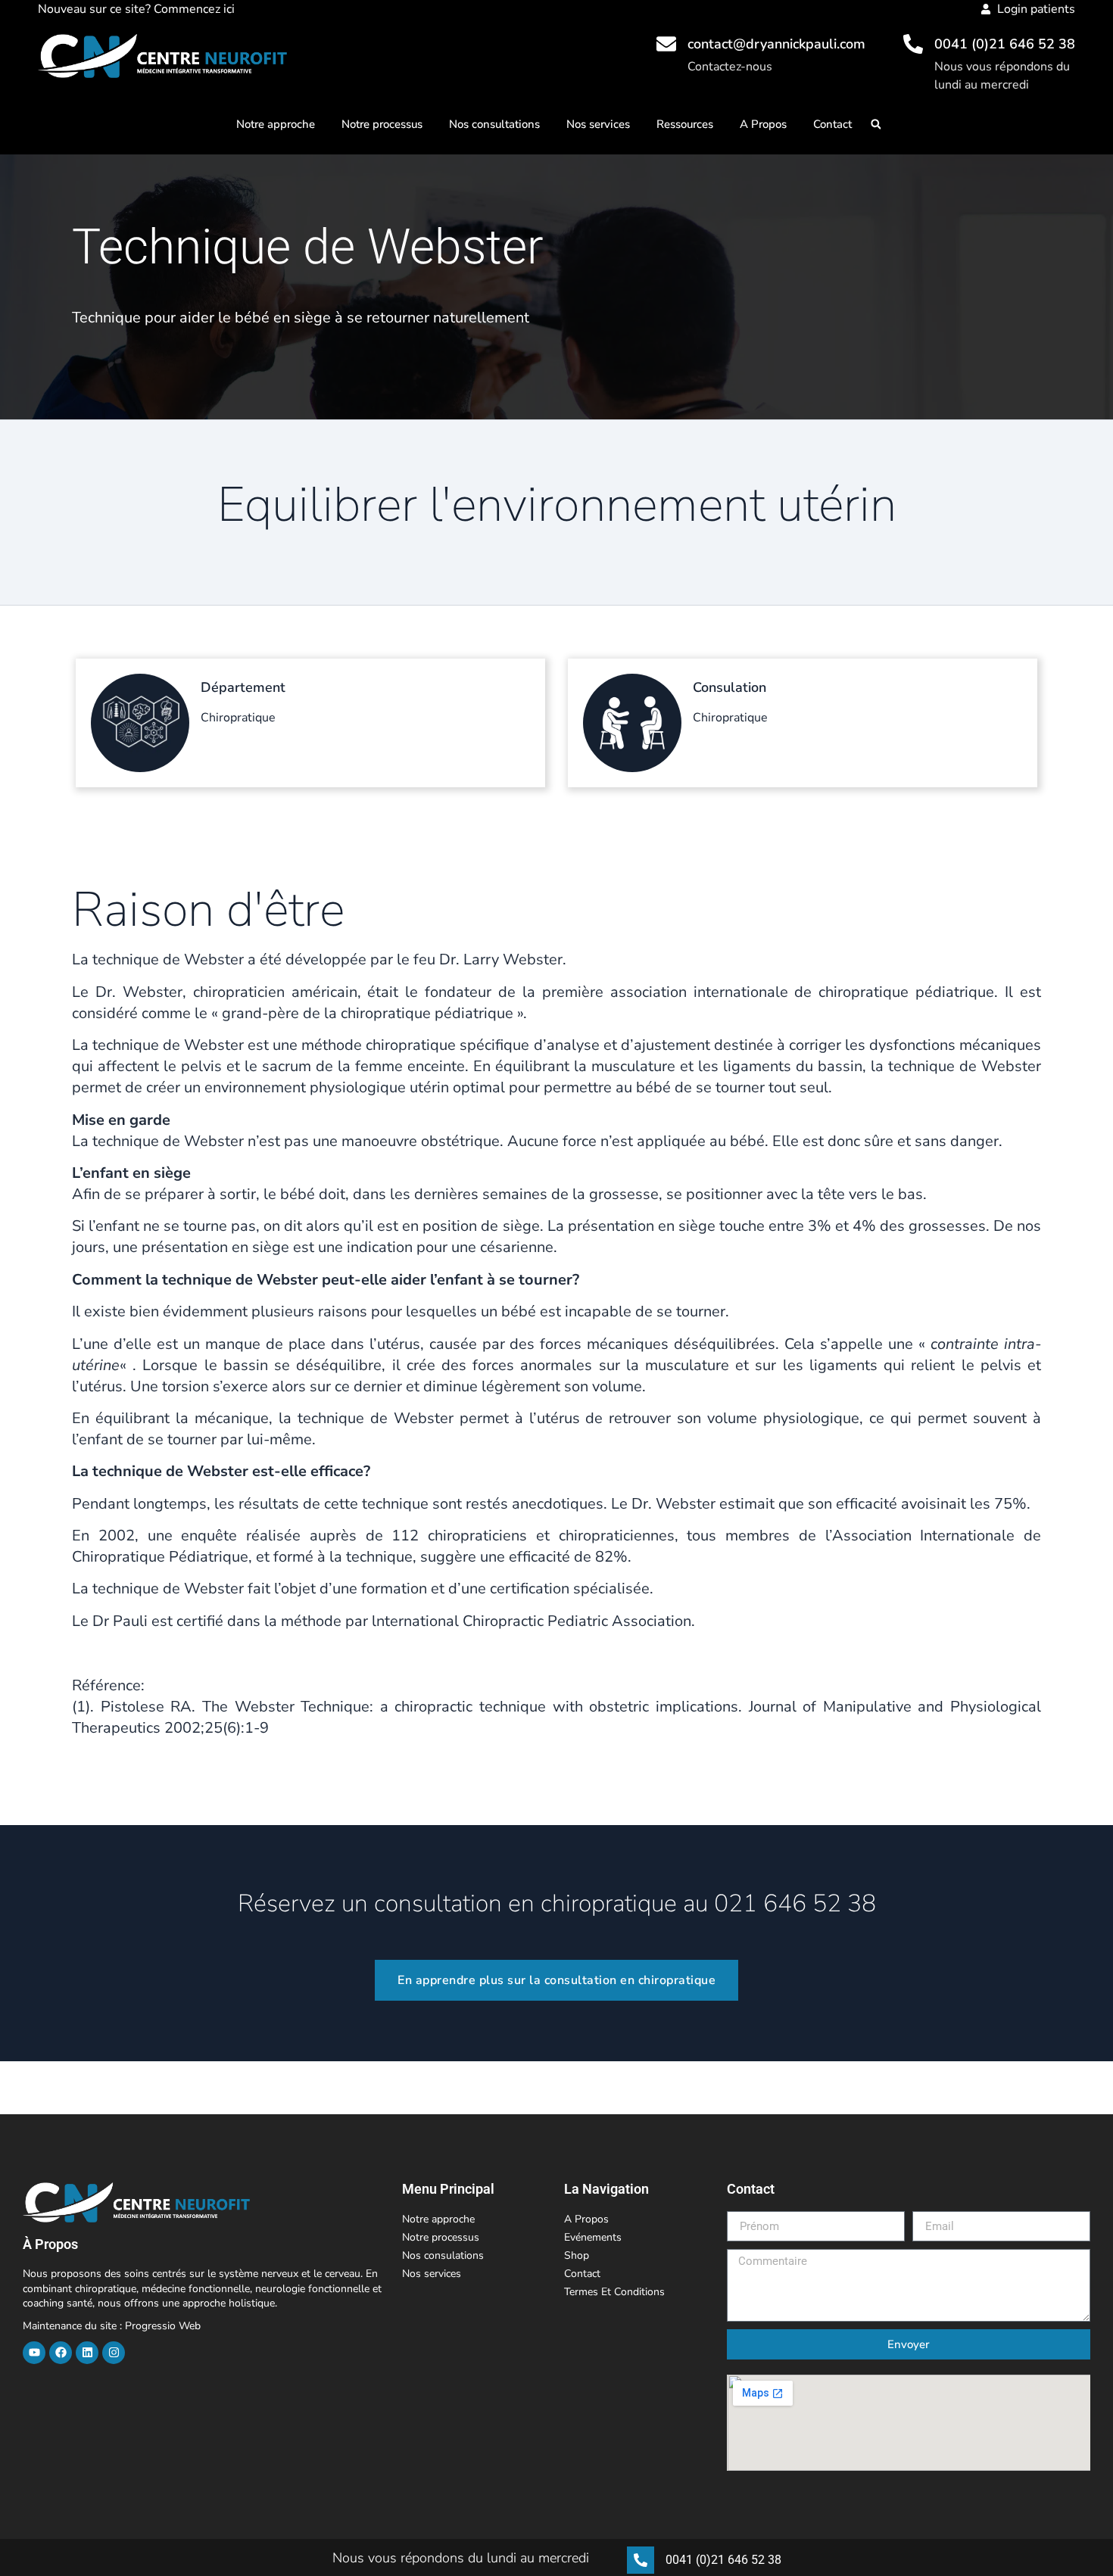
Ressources (685, 124)
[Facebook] (61, 2353)
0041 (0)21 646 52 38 (1005, 44)
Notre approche (276, 124)
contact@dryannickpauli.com (776, 44)
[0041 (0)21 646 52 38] (913, 44)
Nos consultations (494, 124)
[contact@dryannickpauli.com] (666, 44)
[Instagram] (114, 2353)
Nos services (598, 124)
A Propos (763, 124)
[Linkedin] (87, 2353)
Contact (832, 124)
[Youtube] (34, 2353)
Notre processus (382, 124)
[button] (876, 125)
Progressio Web (163, 2326)
